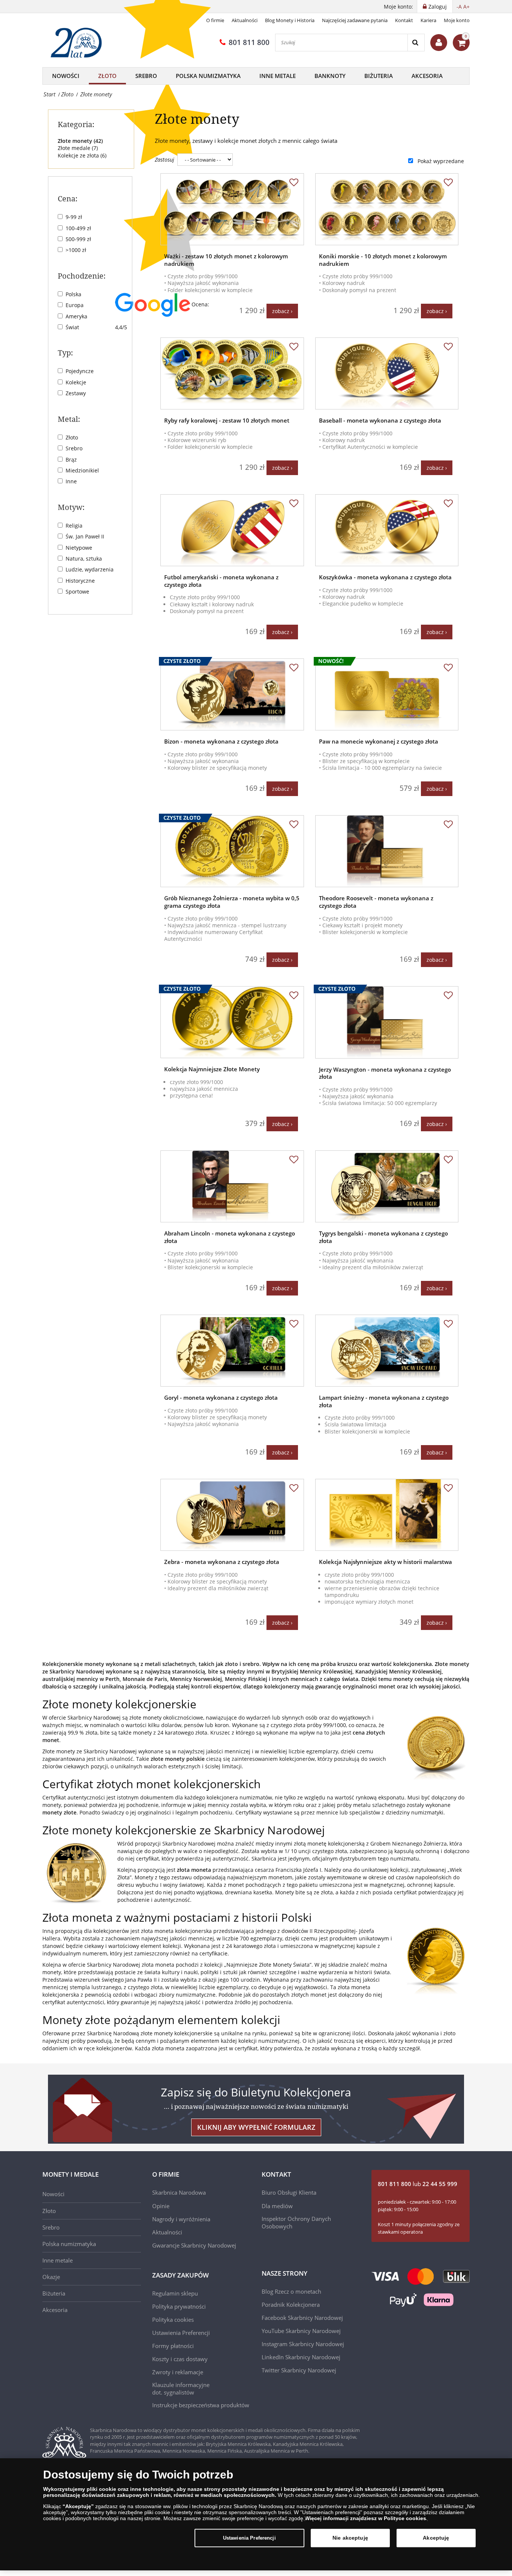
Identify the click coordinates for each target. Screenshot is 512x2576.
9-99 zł (74, 217)
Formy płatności (173, 2346)
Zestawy (76, 393)
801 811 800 (249, 42)
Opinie (161, 2206)
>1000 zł (76, 250)
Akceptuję (436, 2538)
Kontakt (404, 20)
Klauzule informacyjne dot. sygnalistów (181, 2389)
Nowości (66, 76)
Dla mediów (277, 2206)
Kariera (428, 20)
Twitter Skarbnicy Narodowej (299, 2370)
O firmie (215, 20)
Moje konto (457, 20)
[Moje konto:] (439, 43)
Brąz (71, 460)
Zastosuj (165, 160)
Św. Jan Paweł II (85, 536)
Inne (71, 481)
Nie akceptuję (350, 2538)
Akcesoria (427, 76)
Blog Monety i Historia (290, 20)
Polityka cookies (173, 2320)
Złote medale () (78, 148)
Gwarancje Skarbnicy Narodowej (194, 2245)
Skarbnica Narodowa (179, 2192)
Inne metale (278, 76)
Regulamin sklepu (175, 2293)
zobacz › (282, 311)
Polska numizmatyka (69, 2244)
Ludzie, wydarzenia (90, 569)
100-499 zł (78, 228)
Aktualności (245, 20)
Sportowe (77, 592)
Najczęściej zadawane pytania (355, 20)
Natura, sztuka (84, 559)
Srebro (146, 76)
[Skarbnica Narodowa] (79, 43)
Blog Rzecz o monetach (291, 2291)
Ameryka (76, 316)
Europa (75, 305)
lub (418, 2184)
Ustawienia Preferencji (249, 2538)
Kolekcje (76, 382)
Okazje (51, 2277)
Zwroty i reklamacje (178, 2372)
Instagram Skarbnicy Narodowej (303, 2344)
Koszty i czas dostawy (180, 2359)
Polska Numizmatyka (208, 76)
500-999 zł (78, 239)
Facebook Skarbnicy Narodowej (302, 2318)
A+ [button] (466, 7)
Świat (72, 327)
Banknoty (330, 76)
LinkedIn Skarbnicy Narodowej (301, 2357)
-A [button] (459, 7)
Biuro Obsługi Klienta (289, 2192)
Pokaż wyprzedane (441, 161)
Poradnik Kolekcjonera (291, 2305)
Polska (73, 294)
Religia (74, 526)
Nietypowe (79, 548)
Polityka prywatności (179, 2306)
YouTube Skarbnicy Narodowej (301, 2331)
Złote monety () (80, 141)
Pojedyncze (80, 371)
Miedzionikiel (82, 470)
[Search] (416, 43)
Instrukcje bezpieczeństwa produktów (201, 2405)
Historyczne (80, 581)
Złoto (107, 76)
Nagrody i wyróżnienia (181, 2219)
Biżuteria (379, 76)
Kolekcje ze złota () (82, 155)
